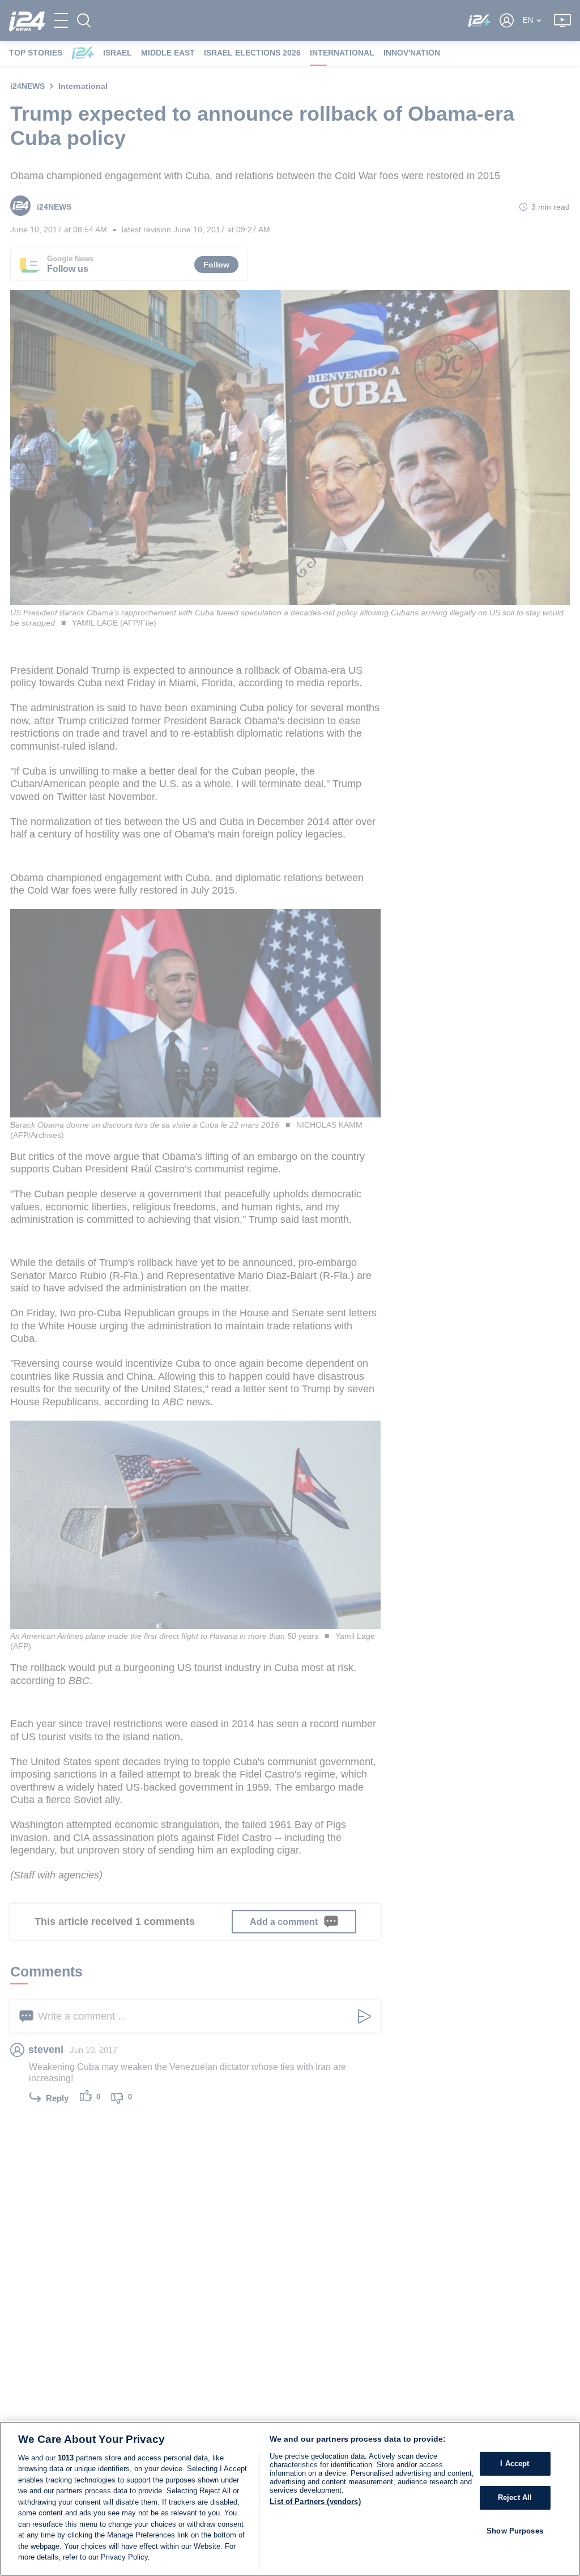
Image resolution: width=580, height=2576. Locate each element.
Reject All (515, 2498)
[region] (290, 2499)
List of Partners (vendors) (315, 2501)
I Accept (515, 2464)
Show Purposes (515, 2531)
